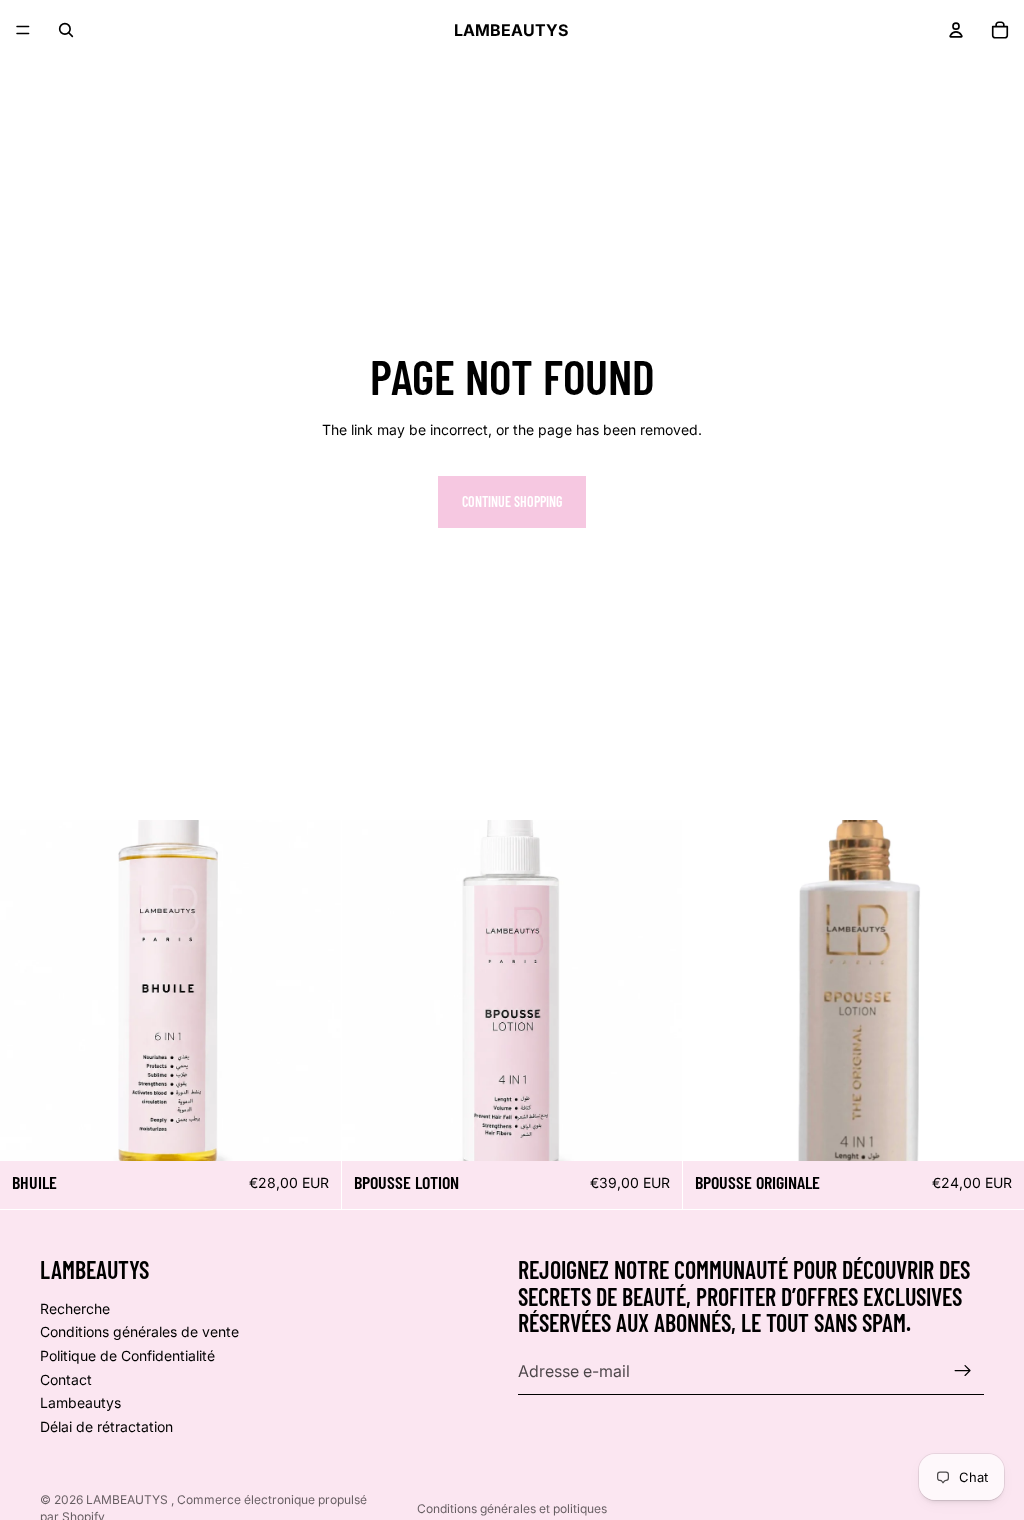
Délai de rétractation (106, 1426)
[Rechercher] (66, 30)
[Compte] (956, 30)
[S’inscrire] (963, 1371)
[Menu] (23, 30)
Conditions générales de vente (139, 1331)
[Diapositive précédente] (30, 991)
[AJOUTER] (310, 1130)
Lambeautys (80, 1402)
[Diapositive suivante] (311, 991)
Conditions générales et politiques (512, 1508)
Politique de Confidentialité (127, 1355)
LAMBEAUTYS (128, 1499)
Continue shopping (512, 501)
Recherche (75, 1308)
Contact (66, 1378)
